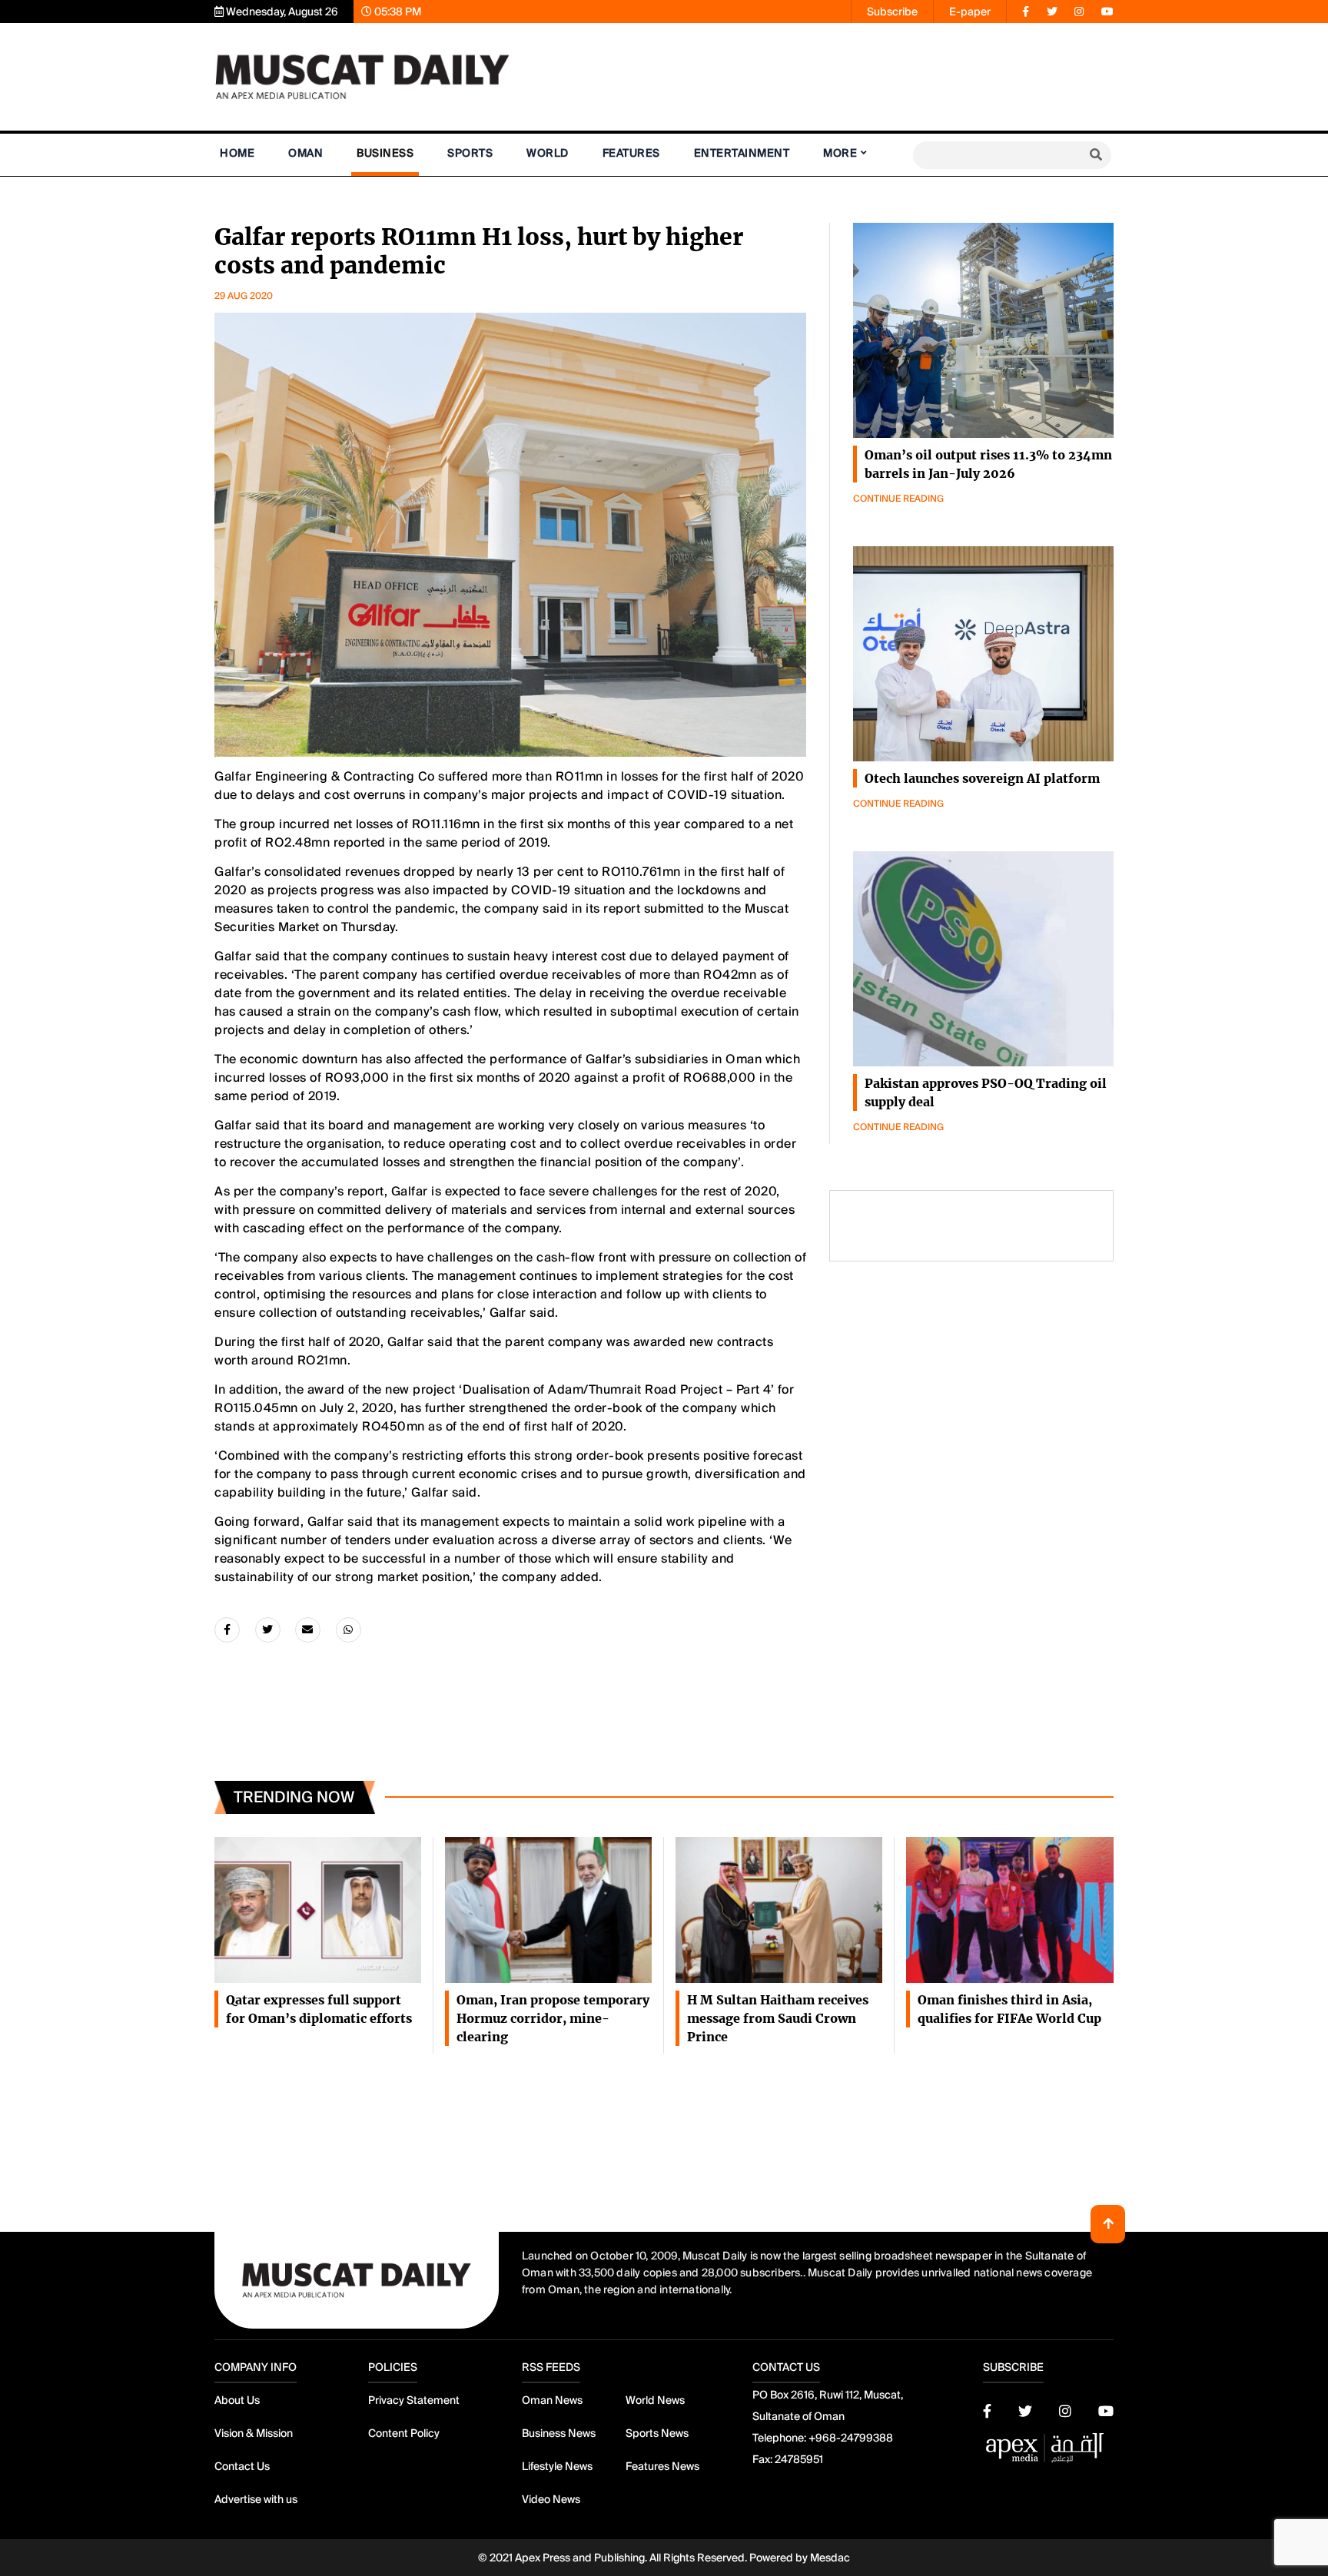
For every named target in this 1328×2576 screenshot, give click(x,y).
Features (631, 153)
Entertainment (742, 153)
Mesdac (830, 2558)
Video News (551, 2499)
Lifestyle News (557, 2466)
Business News (559, 2433)
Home (237, 153)
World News (655, 2400)
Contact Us (242, 2466)
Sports (470, 153)
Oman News (552, 2400)
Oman (305, 153)
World (548, 153)
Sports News (657, 2433)
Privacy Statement (414, 2400)
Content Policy (404, 2433)
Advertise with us (256, 2499)
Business (385, 153)
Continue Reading (898, 499)
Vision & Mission (254, 2433)
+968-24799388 (851, 2438)
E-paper (970, 12)
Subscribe (892, 12)
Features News (662, 2466)
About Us (237, 2400)
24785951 (799, 2459)
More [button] (840, 153)
